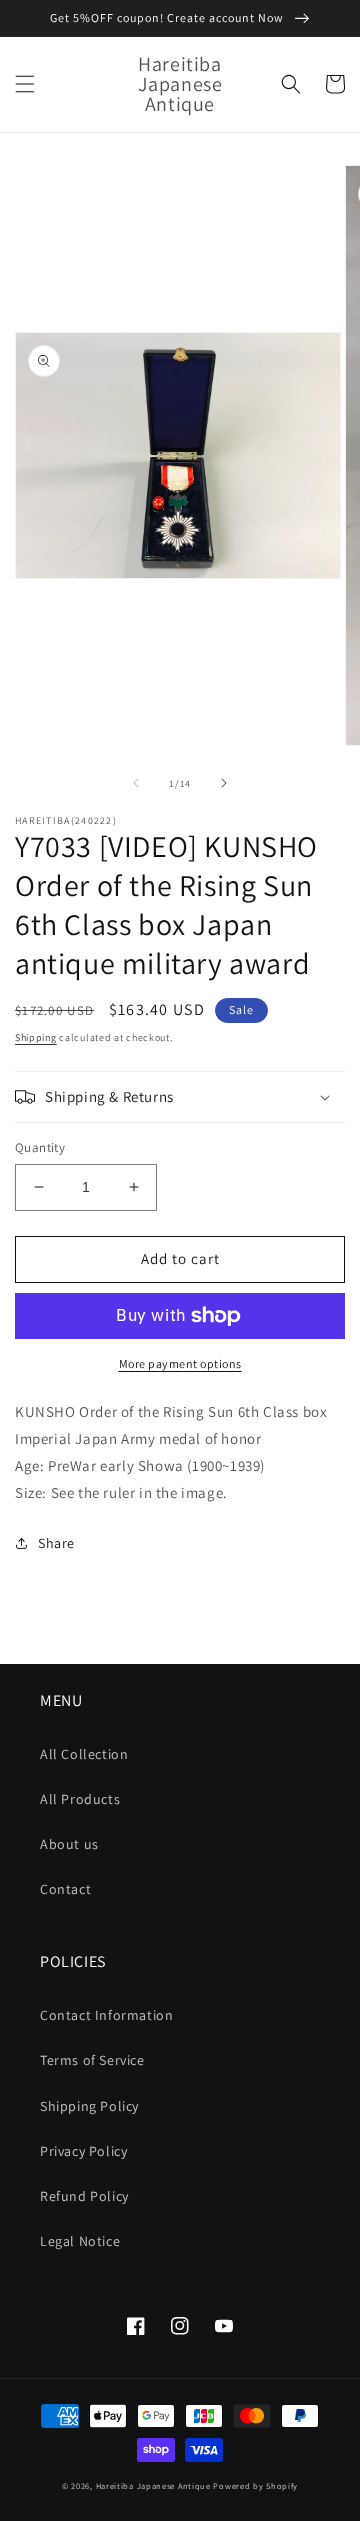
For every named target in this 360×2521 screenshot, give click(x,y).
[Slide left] (136, 783)
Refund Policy (84, 2196)
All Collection (84, 1754)
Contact (65, 1889)
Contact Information (106, 2015)
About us (69, 1844)
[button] (25, 84)
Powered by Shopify (255, 2485)
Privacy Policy (83, 2151)
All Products (80, 1799)
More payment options (180, 1363)
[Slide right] (224, 783)
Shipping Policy (89, 2106)
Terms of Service (92, 2060)
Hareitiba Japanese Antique (153, 2485)
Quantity (40, 1147)
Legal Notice (80, 2241)
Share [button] (56, 1543)
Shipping (36, 1037)
